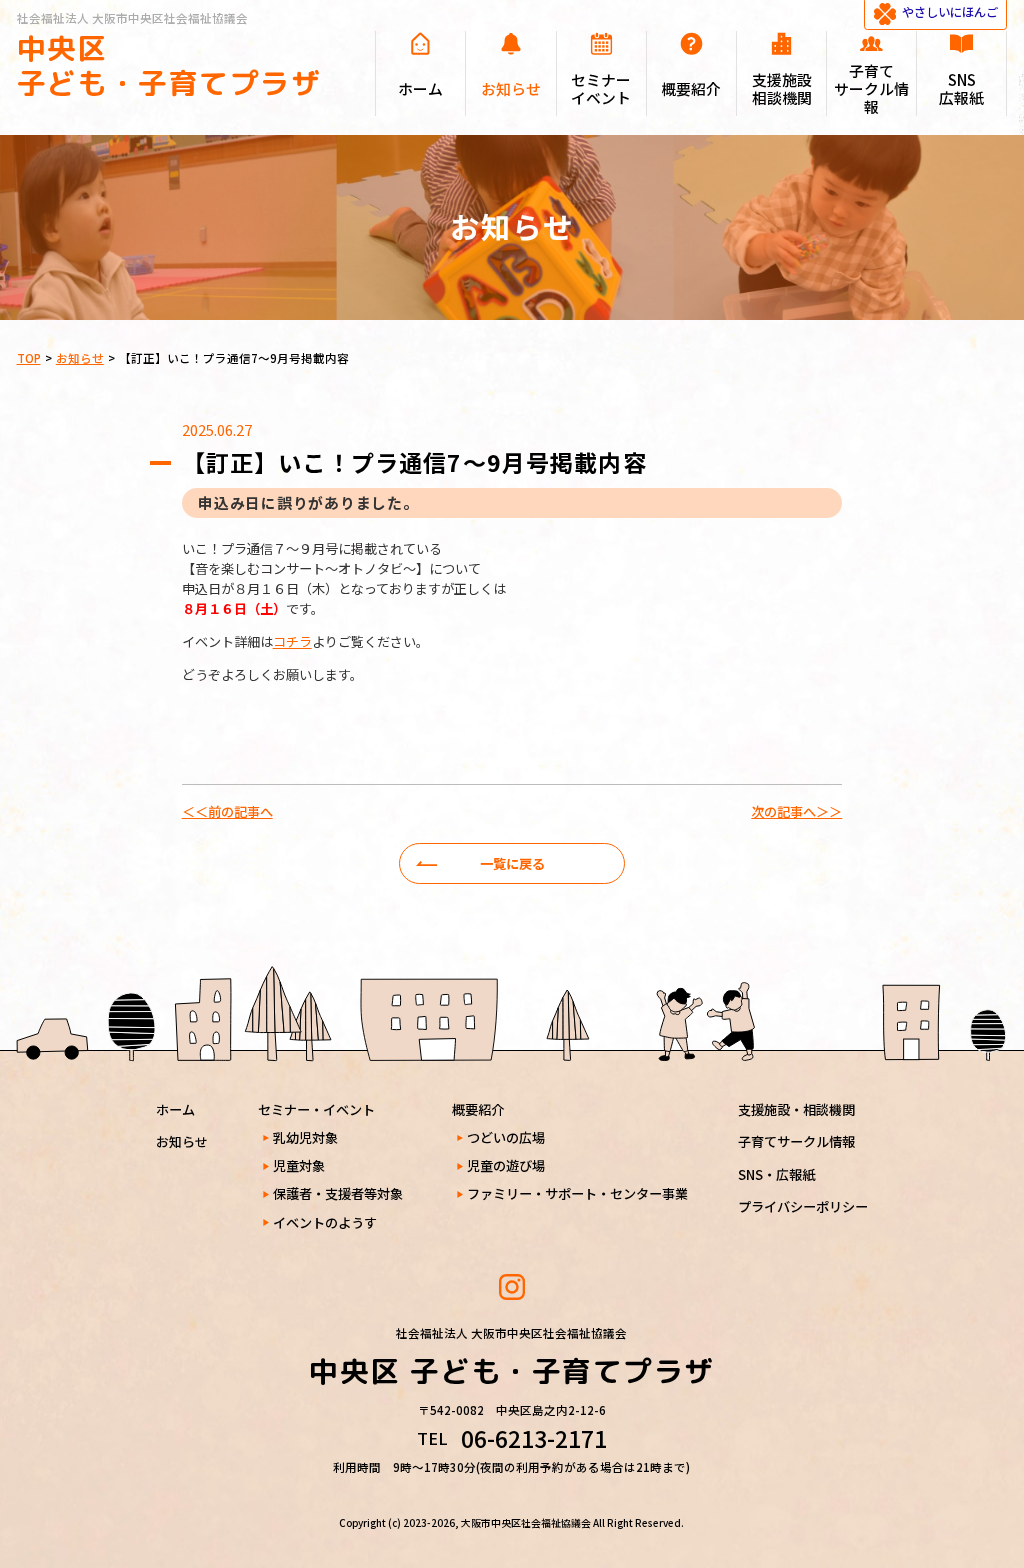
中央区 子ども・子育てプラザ (169, 65)
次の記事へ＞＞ (796, 811)
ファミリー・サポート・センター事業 (577, 1193)
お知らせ (182, 1141)
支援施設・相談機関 (796, 1109)
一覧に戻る (512, 863)
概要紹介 (478, 1109)
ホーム (175, 1109)
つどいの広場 (506, 1137)
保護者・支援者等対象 (338, 1193)
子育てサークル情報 (796, 1141)
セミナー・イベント (316, 1109)
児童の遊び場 (506, 1165)
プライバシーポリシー (803, 1206)
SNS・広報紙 (776, 1174)
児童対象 (299, 1165)
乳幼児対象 (305, 1137)
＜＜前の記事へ (227, 811)
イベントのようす (325, 1222)
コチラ (292, 641)
